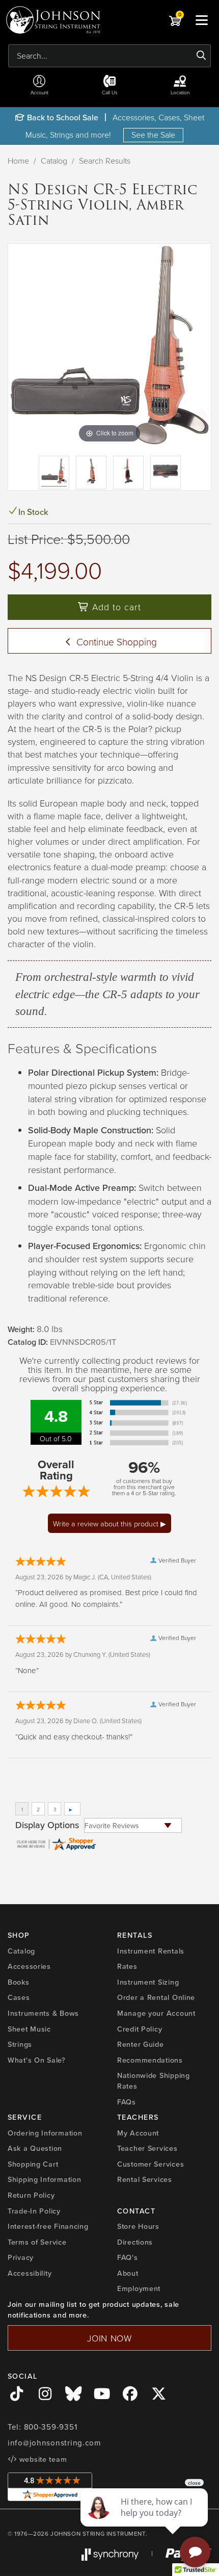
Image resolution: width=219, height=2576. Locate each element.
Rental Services (145, 2179)
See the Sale (153, 135)
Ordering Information (45, 2133)
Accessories (29, 1966)
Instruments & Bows (43, 2013)
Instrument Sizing (148, 1982)
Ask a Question (35, 2148)
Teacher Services (147, 2148)
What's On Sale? (37, 2060)
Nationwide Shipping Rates (154, 2081)
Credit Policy (140, 2029)
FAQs (127, 2102)
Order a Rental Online (156, 1997)
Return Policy (31, 2195)
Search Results (105, 161)
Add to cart (115, 607)
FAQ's (128, 2257)
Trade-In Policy (34, 2211)
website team (42, 2459)
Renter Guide (141, 2044)
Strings (20, 2044)
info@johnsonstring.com (54, 2443)
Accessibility (30, 2273)
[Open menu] (202, 20)
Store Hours (138, 2226)
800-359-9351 (51, 2427)
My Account (138, 2133)
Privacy (21, 2257)
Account (39, 92)
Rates (127, 1966)
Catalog (54, 161)
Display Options (47, 1825)
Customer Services (150, 2164)
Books (19, 1982)
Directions (135, 2242)
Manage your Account (156, 2013)
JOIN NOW (109, 2338)
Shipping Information (44, 2179)
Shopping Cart (33, 2164)
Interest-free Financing (48, 2226)
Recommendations (150, 2060)
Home (18, 161)
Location (180, 92)
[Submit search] (201, 56)
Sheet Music (29, 2029)
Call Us (110, 92)
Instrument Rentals (151, 1951)
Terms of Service (37, 2242)
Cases (19, 1997)
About (128, 2273)
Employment (139, 2288)
